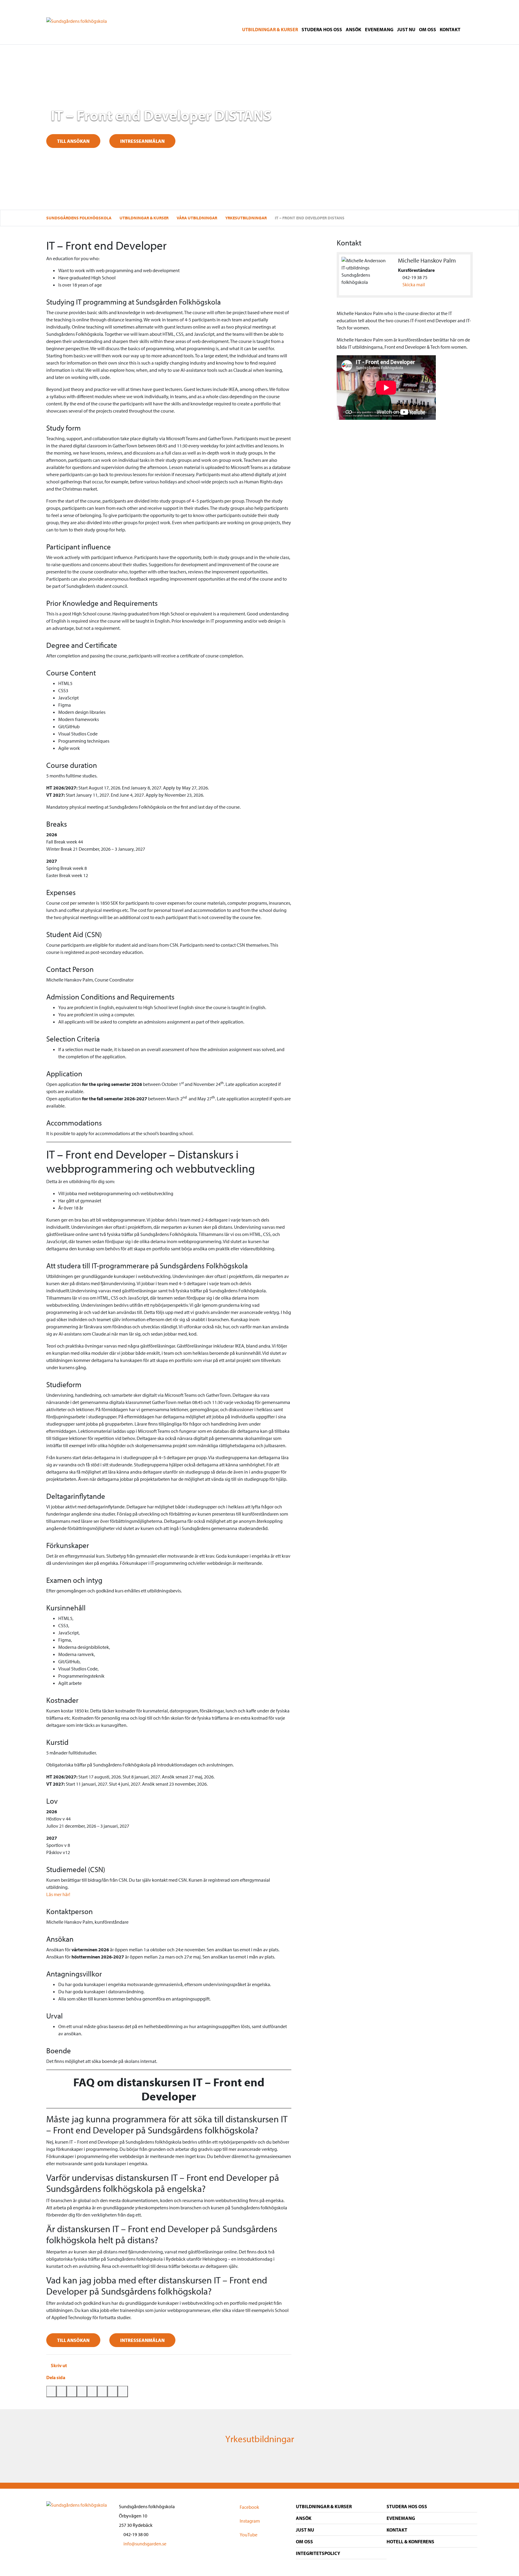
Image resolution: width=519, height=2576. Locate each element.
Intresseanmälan (142, 141)
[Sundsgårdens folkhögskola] (77, 20)
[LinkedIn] (92, 2391)
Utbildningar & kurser (270, 29)
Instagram (250, 2521)
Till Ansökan (73, 2340)
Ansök (354, 29)
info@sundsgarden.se (144, 2544)
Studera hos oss (322, 29)
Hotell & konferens (410, 2541)
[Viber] (113, 2391)
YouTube (249, 2535)
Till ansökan (73, 141)
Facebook (249, 2507)
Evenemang (379, 29)
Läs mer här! (58, 1894)
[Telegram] (102, 2391)
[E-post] (82, 2391)
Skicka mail (414, 284)
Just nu (406, 29)
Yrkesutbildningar (260, 2439)
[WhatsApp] (72, 2391)
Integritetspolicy (318, 2553)
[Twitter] (51, 2391)
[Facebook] (62, 2391)
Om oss (428, 29)
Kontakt (450, 29)
